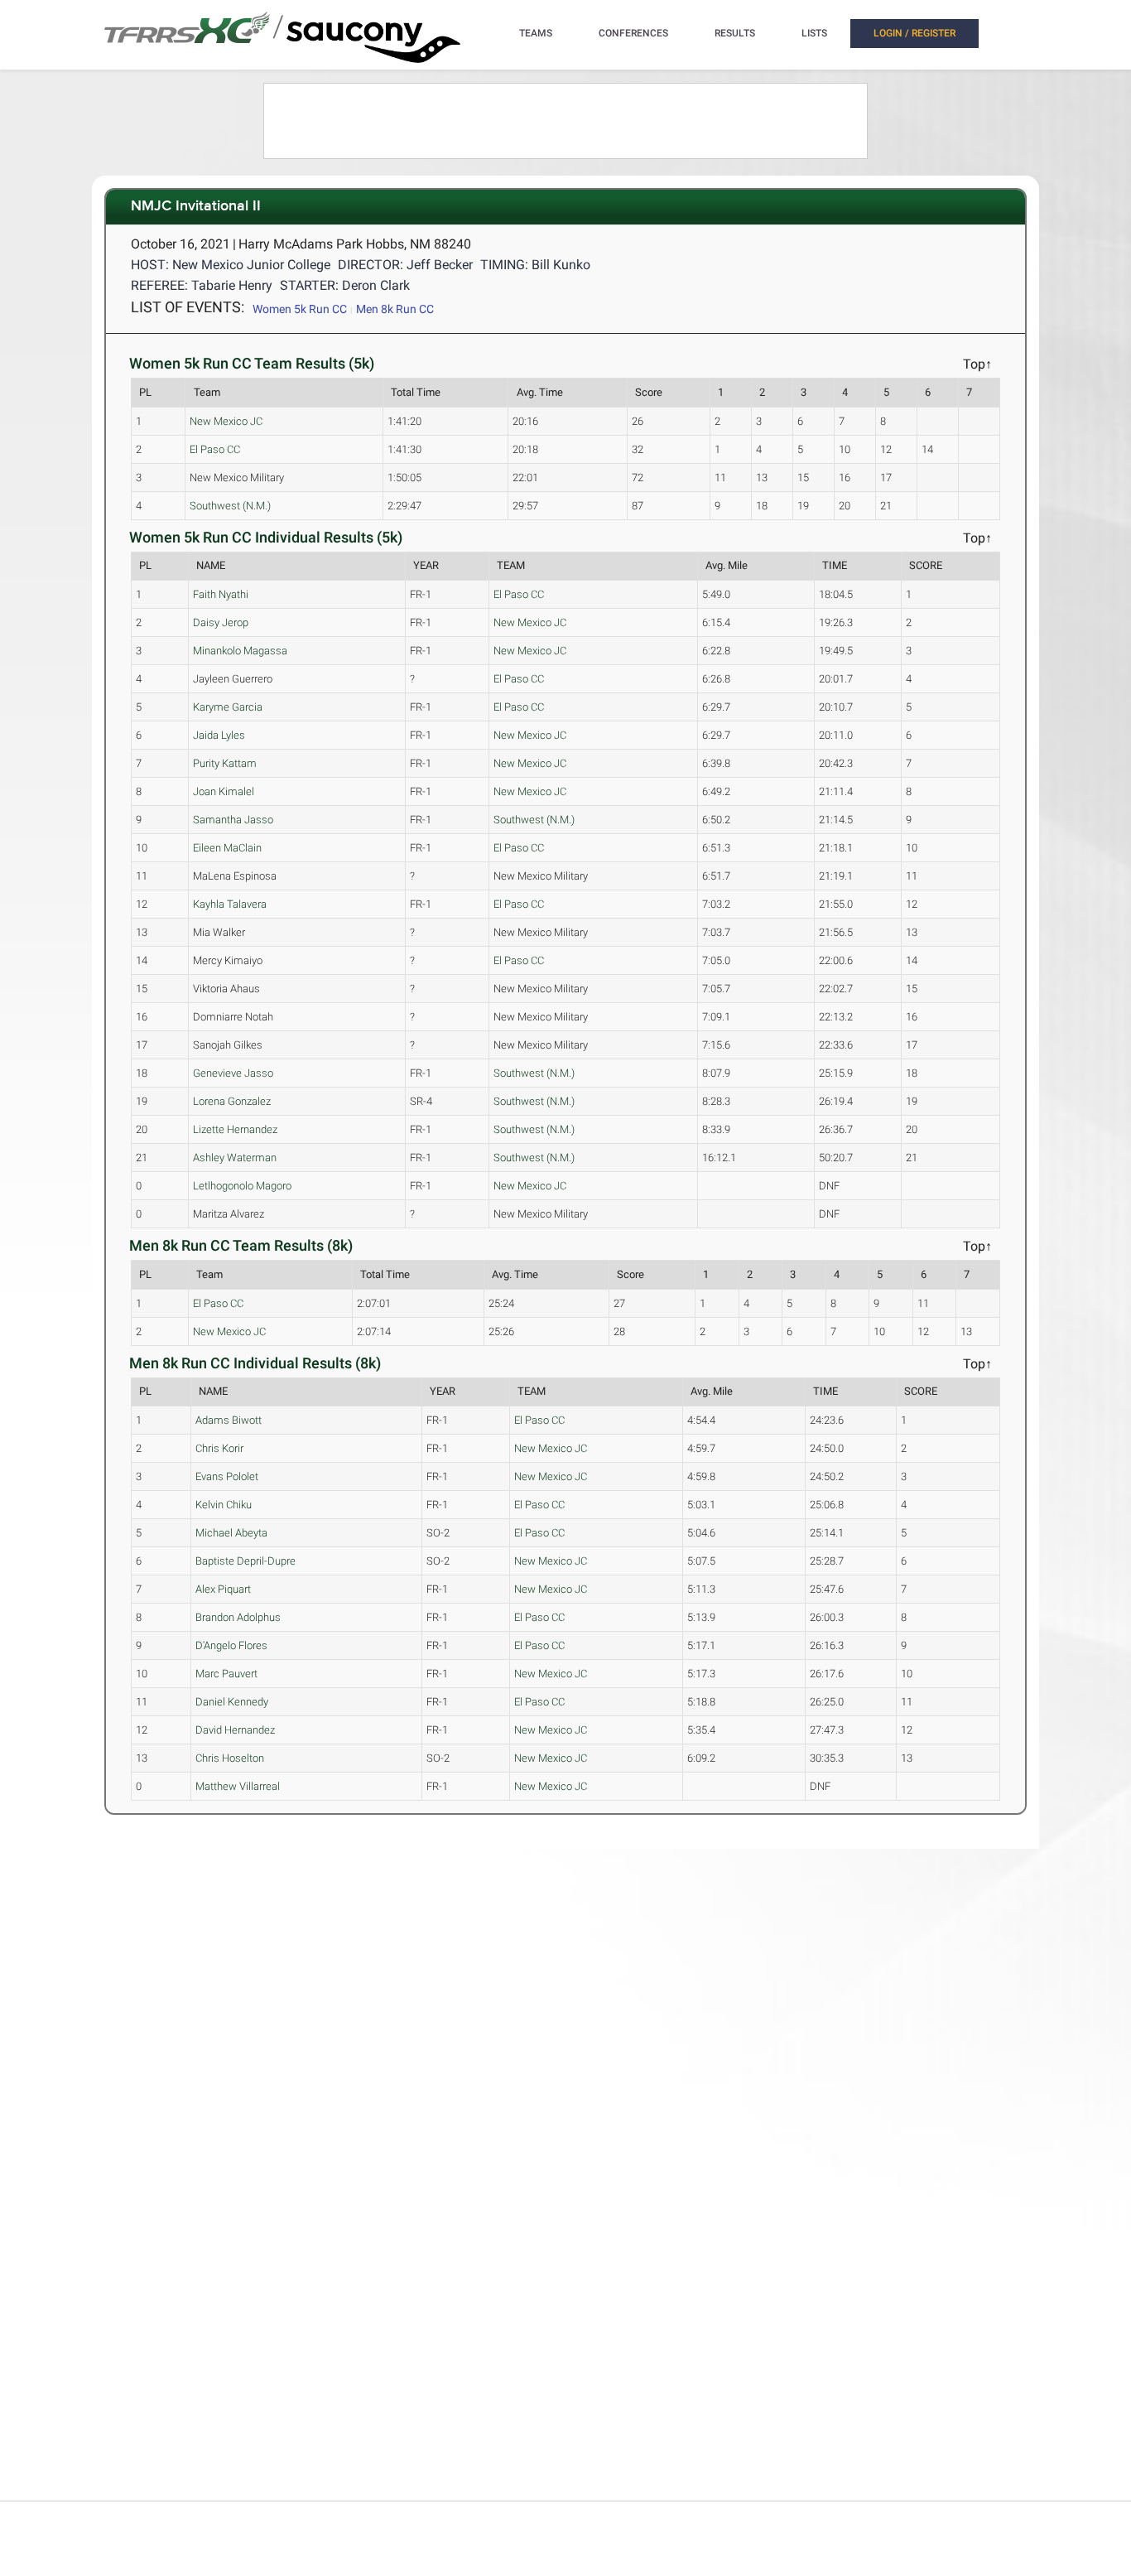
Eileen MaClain (227, 848)
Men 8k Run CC (395, 309)
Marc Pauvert (226, 1674)
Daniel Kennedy (232, 1702)
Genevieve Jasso (233, 1073)
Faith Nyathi (221, 594)
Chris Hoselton (230, 1758)
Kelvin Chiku (224, 1505)
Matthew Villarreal (238, 1786)
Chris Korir (219, 1448)
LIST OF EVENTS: (188, 307)
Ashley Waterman (235, 1158)
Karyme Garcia (228, 707)
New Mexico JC (226, 421)
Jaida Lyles (219, 735)
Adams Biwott (229, 1420)
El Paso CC (215, 449)
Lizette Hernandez (235, 1129)
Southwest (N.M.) (230, 506)
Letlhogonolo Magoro (242, 1186)
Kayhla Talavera (230, 904)
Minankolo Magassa (240, 651)
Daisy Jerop (221, 622)
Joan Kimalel (224, 791)
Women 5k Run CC (300, 309)
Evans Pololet (227, 1476)
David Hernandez (235, 1730)
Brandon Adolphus (238, 1617)
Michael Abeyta (231, 1533)
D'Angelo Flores (231, 1645)
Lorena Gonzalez (232, 1101)
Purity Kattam (225, 763)
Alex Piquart (223, 1589)
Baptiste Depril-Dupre (245, 1561)
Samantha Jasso (233, 820)
